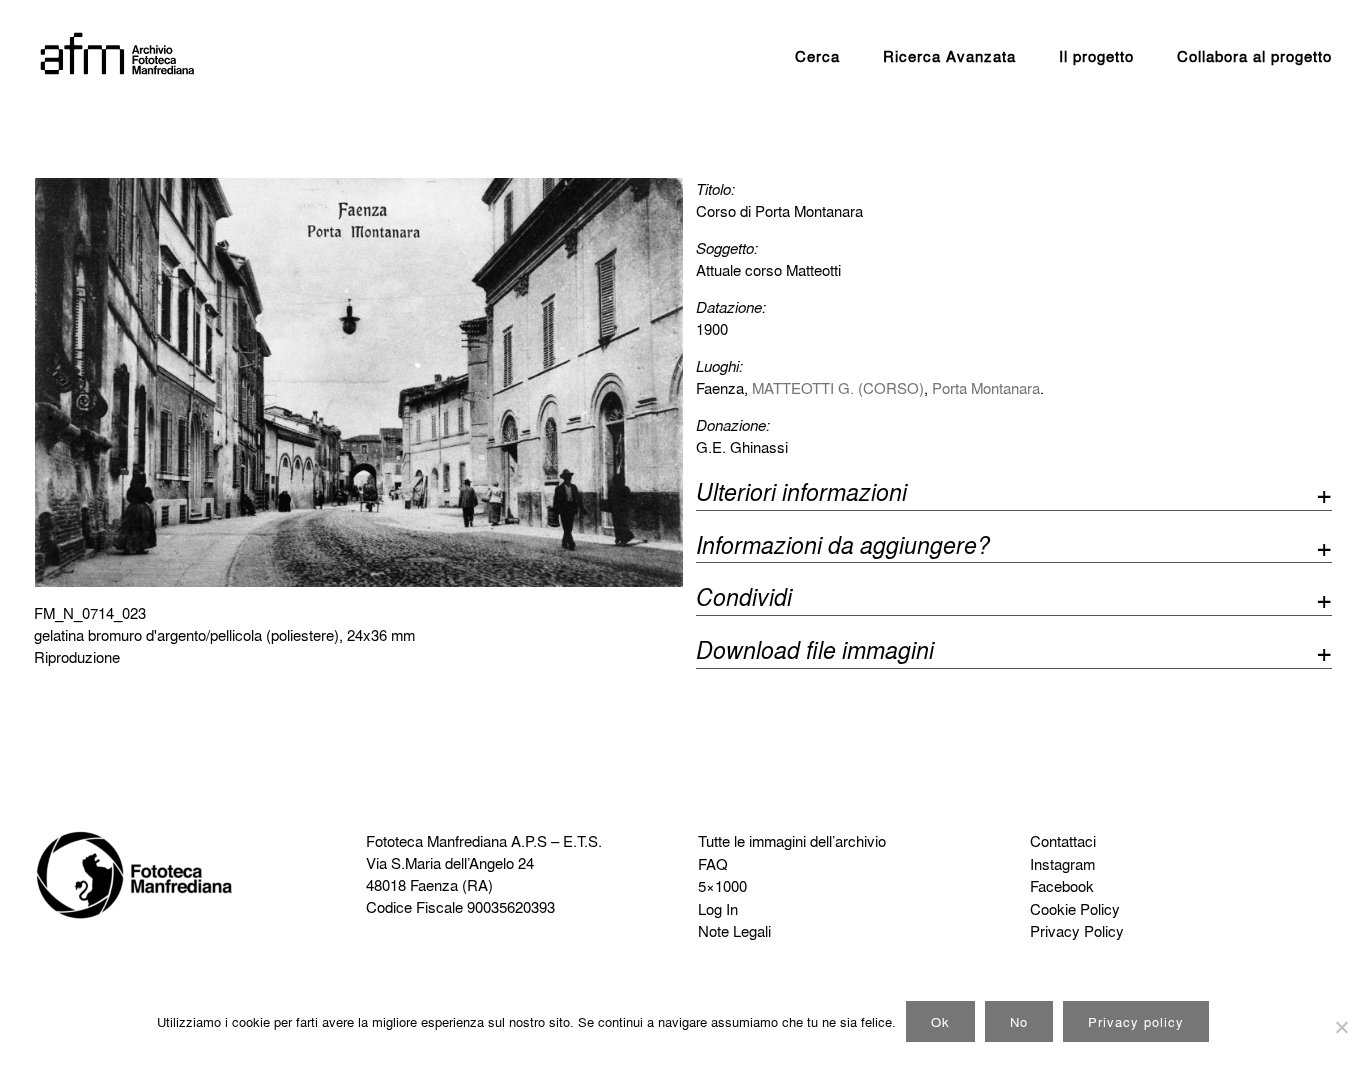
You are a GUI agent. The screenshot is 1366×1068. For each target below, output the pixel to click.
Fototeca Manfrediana (436, 841)
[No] (1341, 1027)
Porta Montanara (986, 388)
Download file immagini (815, 652)
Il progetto (1096, 56)
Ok (940, 1021)
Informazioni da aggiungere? (843, 547)
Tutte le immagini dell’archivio (792, 841)
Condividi (744, 599)
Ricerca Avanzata (949, 56)
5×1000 (722, 886)
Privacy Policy (1077, 931)
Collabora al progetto (1254, 56)
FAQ (713, 864)
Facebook (1062, 886)
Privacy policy (1136, 1021)
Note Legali (734, 931)
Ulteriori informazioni (801, 494)
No (1019, 1021)
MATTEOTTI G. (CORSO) (838, 388)
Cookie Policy (1075, 909)
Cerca (817, 56)
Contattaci (1063, 841)
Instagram (1062, 864)
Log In (718, 909)
